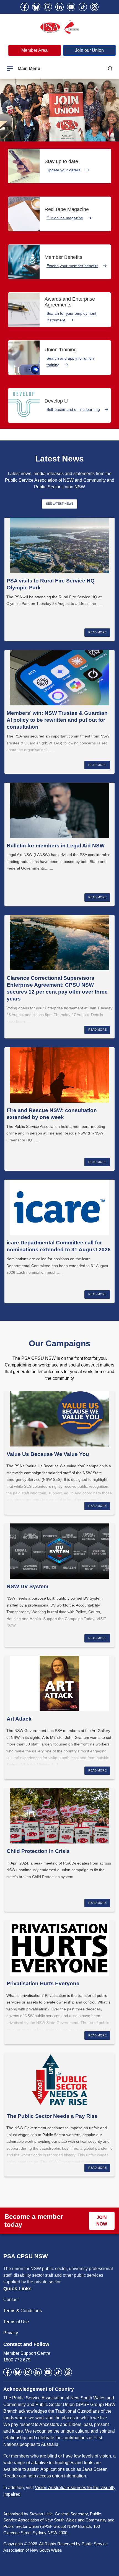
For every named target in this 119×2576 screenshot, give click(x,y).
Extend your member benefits (72, 266)
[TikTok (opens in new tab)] (83, 7)
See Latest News (60, 504)
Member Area (34, 50)
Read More (97, 632)
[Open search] (110, 69)
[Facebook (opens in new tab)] (25, 7)
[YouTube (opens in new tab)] (71, 7)
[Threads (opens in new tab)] (94, 7)
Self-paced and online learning (73, 409)
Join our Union (89, 50)
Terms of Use (16, 2322)
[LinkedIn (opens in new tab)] (59, 7)
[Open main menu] (10, 69)
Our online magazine (65, 218)
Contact (11, 2300)
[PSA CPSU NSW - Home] (59, 27)
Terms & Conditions (23, 2311)
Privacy (11, 2333)
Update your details (64, 170)
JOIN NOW (102, 2221)
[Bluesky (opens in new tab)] (36, 7)
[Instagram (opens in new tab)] (48, 7)
